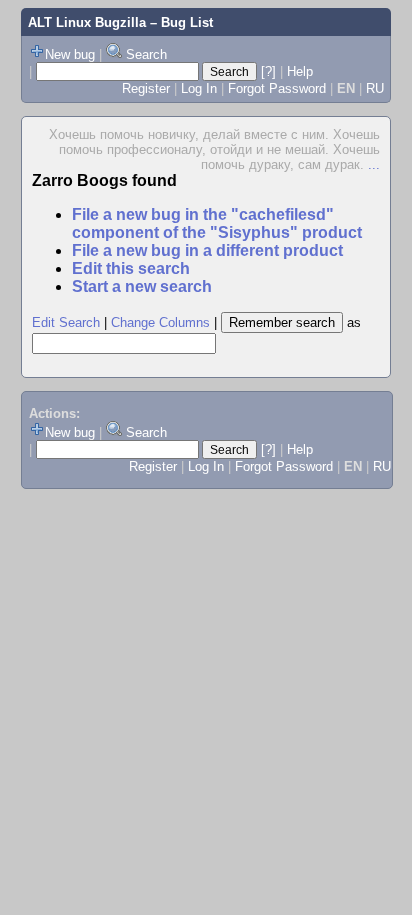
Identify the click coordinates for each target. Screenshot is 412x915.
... (374, 164)
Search (146, 54)
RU (375, 88)
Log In (199, 88)
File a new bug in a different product (207, 250)
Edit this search (131, 268)
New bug (70, 54)
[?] (268, 71)
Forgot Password (277, 88)
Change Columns (160, 322)
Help (300, 71)
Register (146, 88)
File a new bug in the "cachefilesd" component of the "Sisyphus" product (217, 223)
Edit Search (66, 322)
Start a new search (142, 286)
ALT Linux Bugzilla (87, 22)
